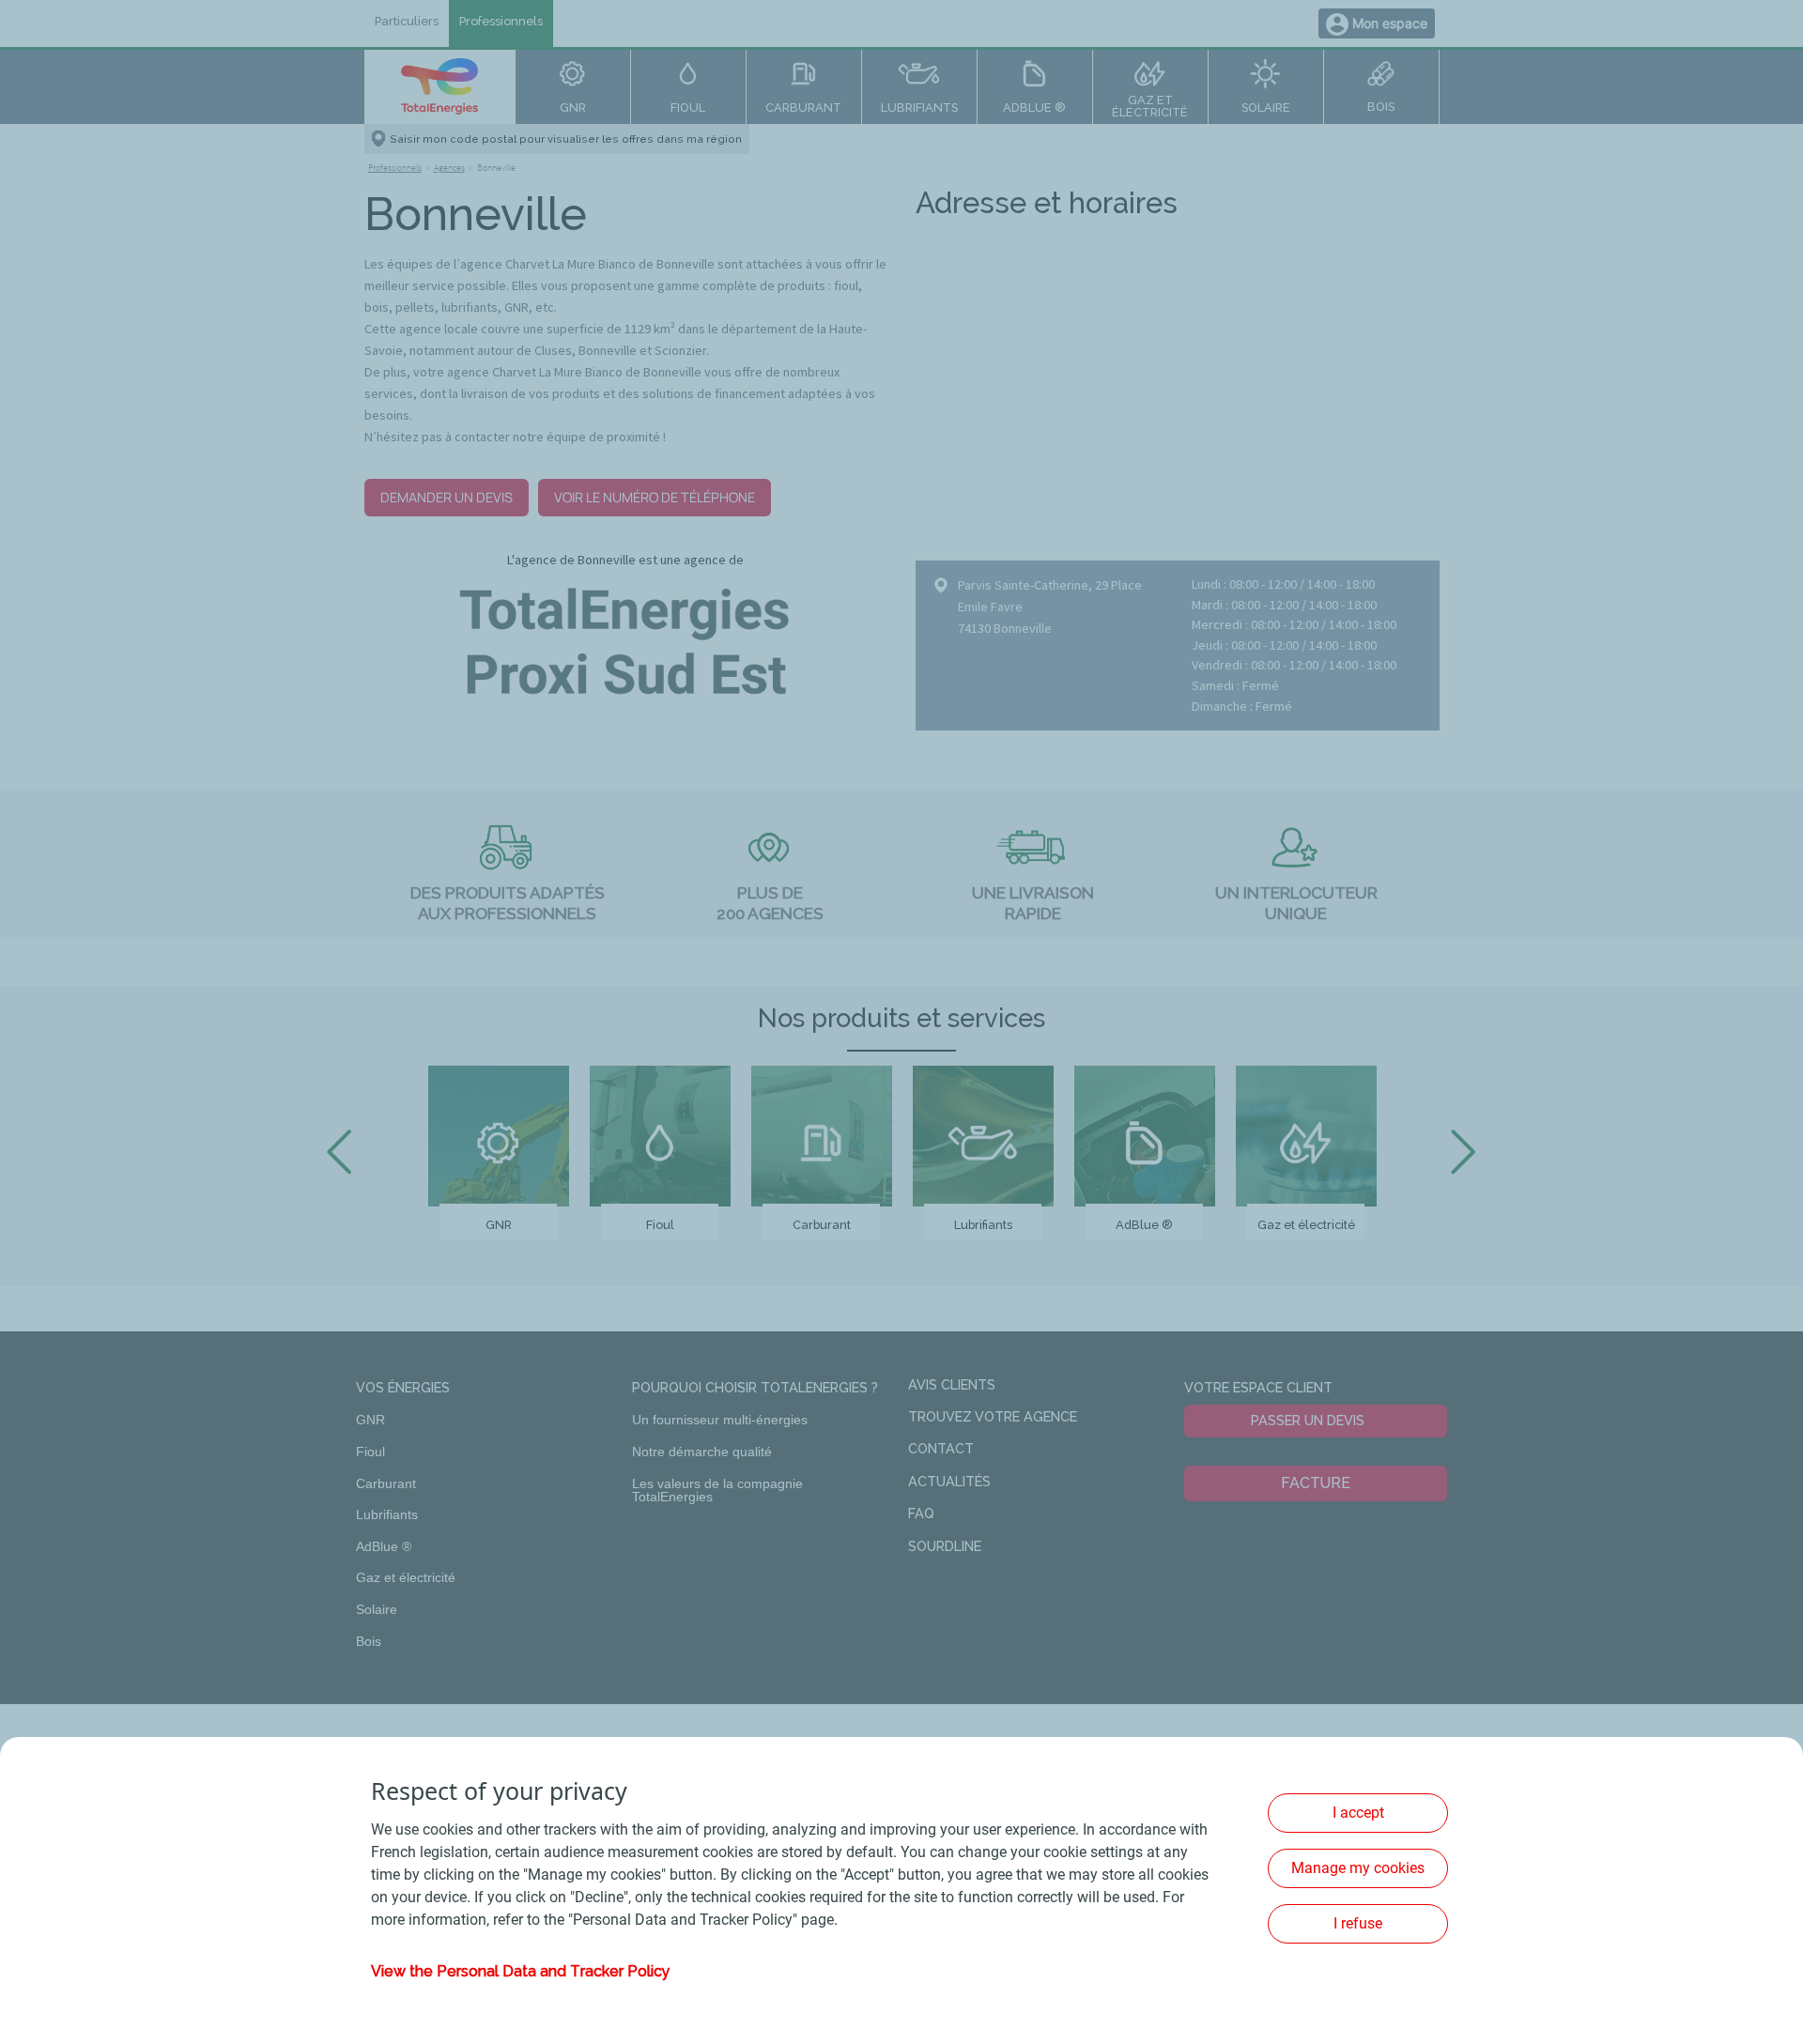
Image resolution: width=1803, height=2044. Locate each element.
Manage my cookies (1358, 1868)
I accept (1358, 1813)
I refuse (1358, 1923)
